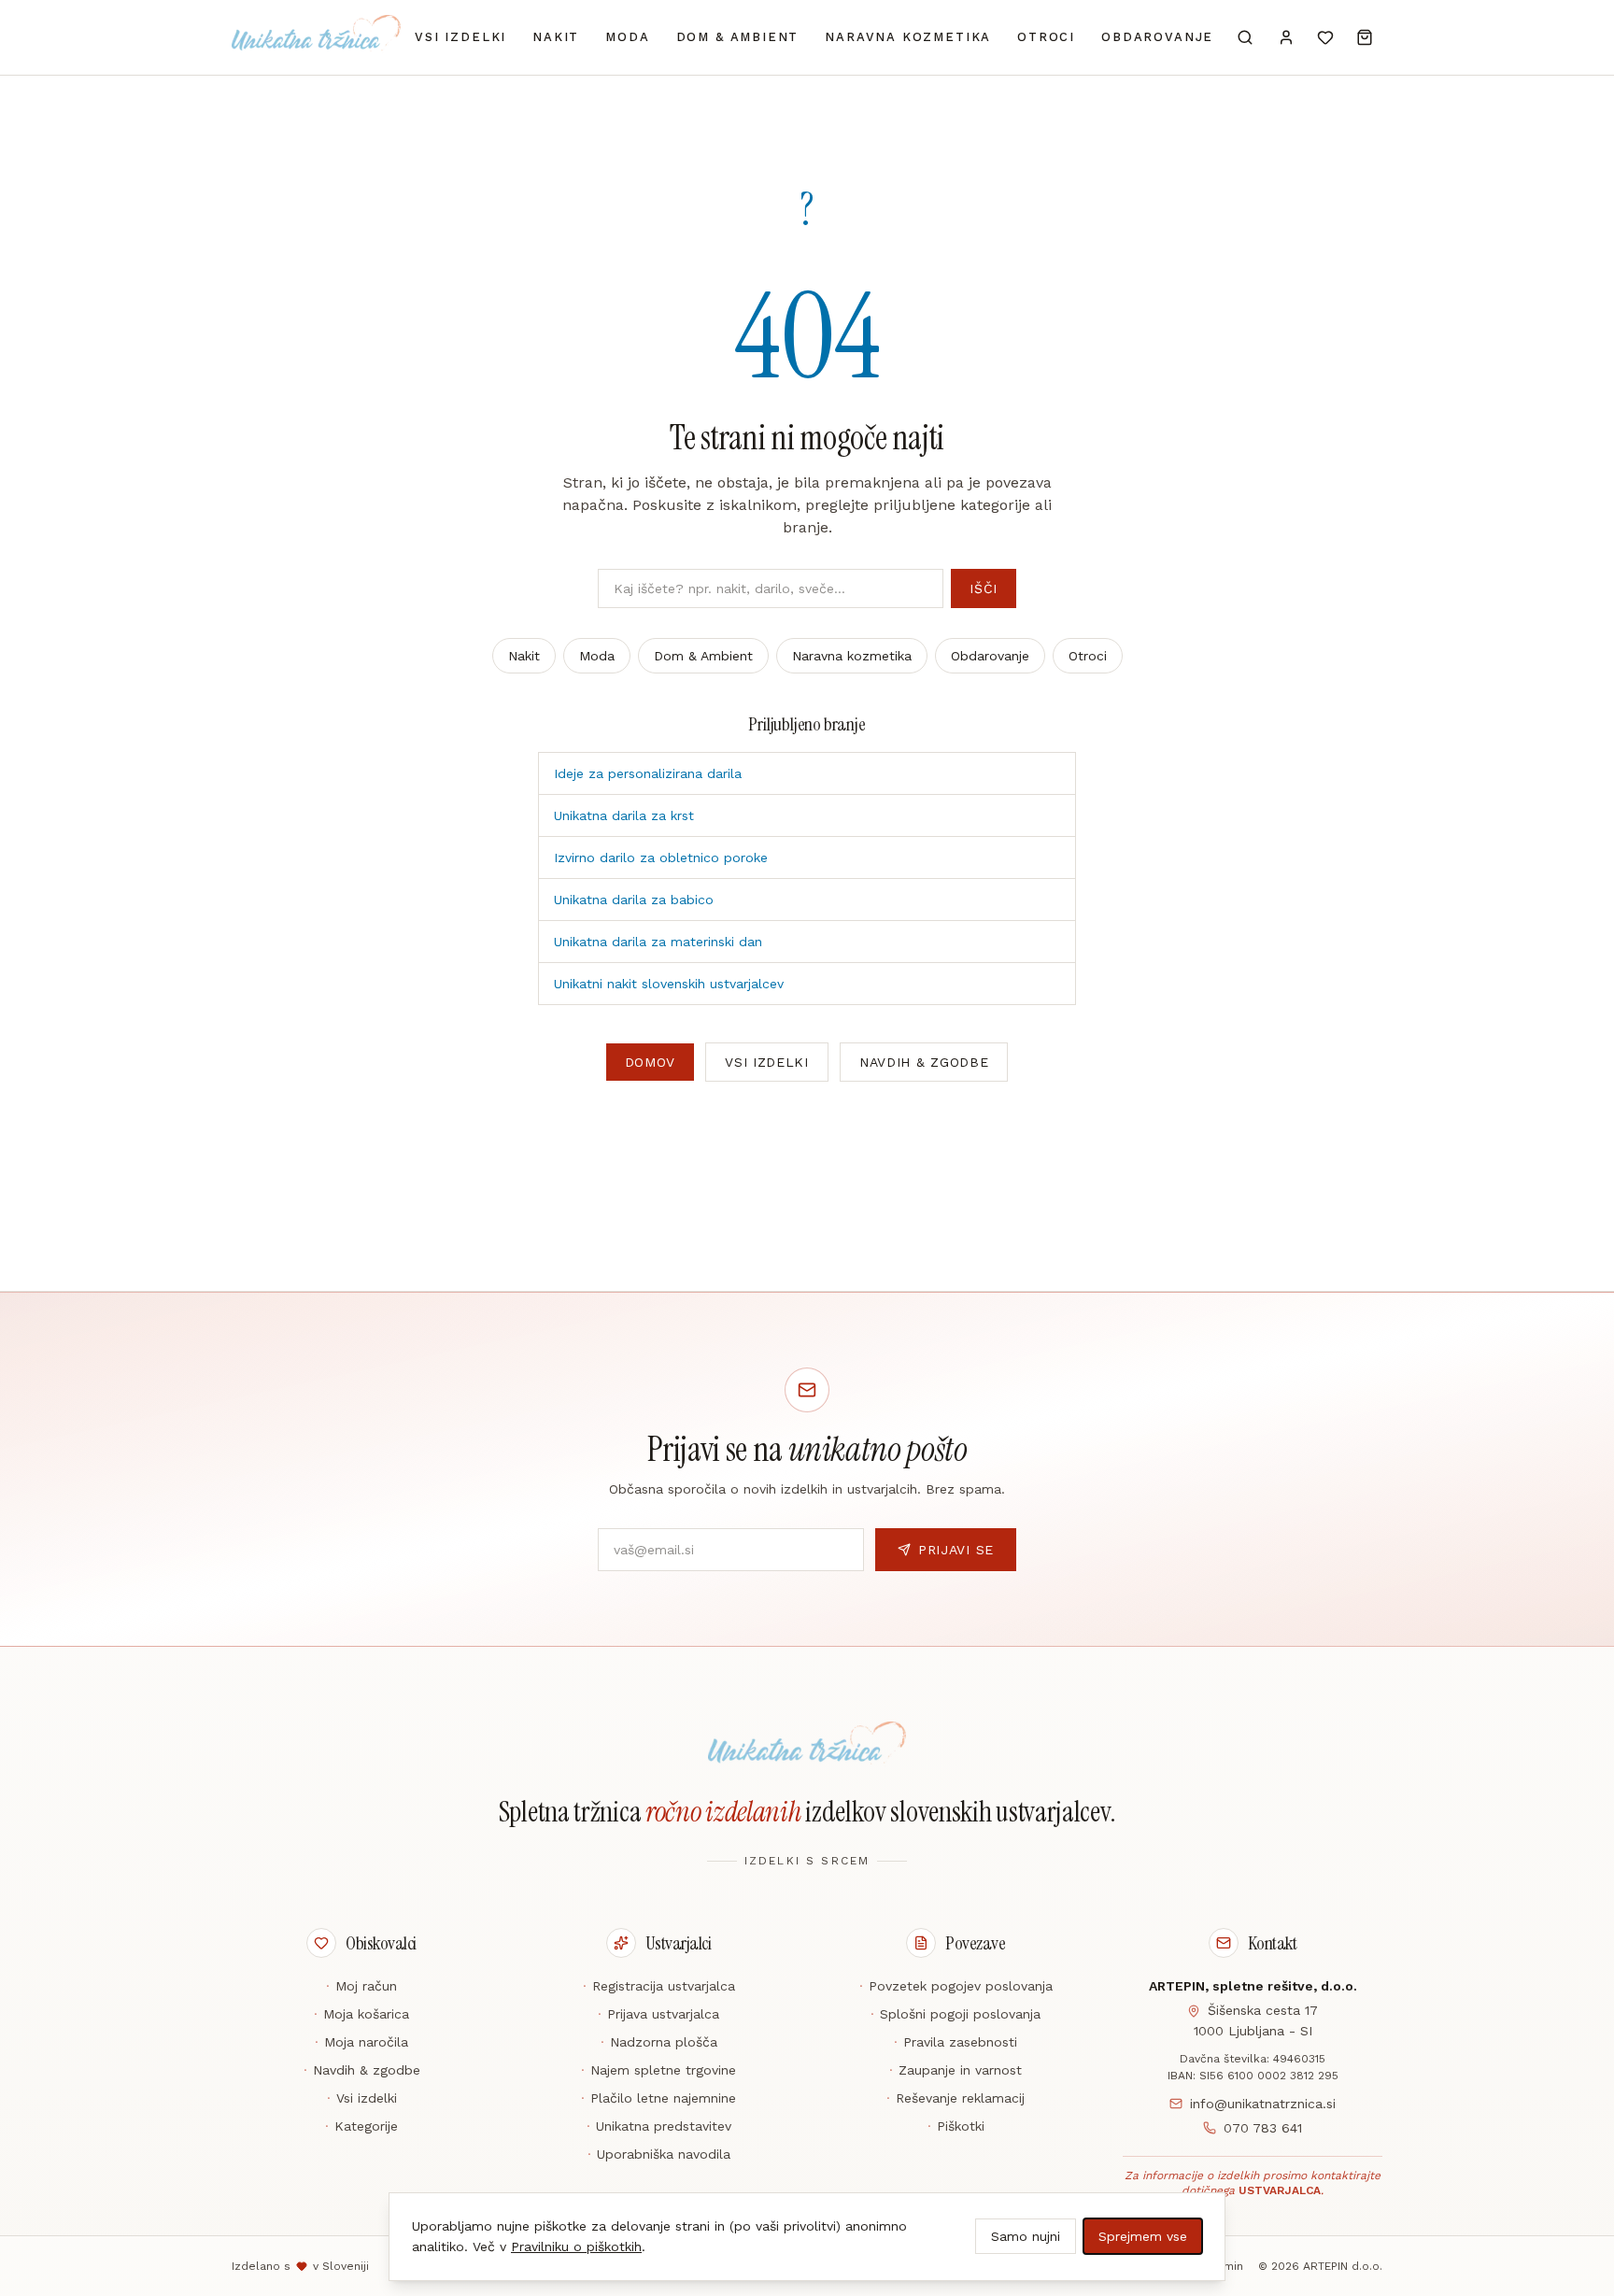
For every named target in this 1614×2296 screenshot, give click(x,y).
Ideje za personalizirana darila (648, 773)
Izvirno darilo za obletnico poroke (661, 857)
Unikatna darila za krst (624, 815)
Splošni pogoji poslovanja (956, 2014)
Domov (651, 1062)
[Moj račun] (1286, 37)
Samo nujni (1026, 2236)
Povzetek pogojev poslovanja (956, 1986)
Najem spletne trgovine (658, 2070)
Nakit (556, 37)
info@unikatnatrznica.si (1263, 2104)
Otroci (1046, 37)
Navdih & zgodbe (924, 1062)
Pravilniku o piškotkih (576, 2246)
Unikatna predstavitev (659, 2126)
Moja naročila (361, 2042)
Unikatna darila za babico (634, 900)
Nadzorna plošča (659, 2042)
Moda (627, 37)
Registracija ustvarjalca (659, 1986)
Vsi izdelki (460, 37)
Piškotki (956, 2126)
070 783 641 (1263, 2128)
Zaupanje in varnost (956, 2070)
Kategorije (361, 2126)
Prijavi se (956, 1550)
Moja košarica (361, 2014)
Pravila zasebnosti (956, 2042)
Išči (984, 588)
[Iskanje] (1245, 37)
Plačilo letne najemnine (658, 2098)
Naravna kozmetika (908, 37)
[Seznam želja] (1325, 37)
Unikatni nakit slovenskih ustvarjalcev (669, 984)
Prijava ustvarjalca (658, 2014)
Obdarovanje (1157, 37)
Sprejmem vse (1143, 2236)
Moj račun (361, 1986)
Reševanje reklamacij (956, 2098)
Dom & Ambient (738, 37)
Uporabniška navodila (659, 2154)
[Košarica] (1365, 37)
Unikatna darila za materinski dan (658, 942)
